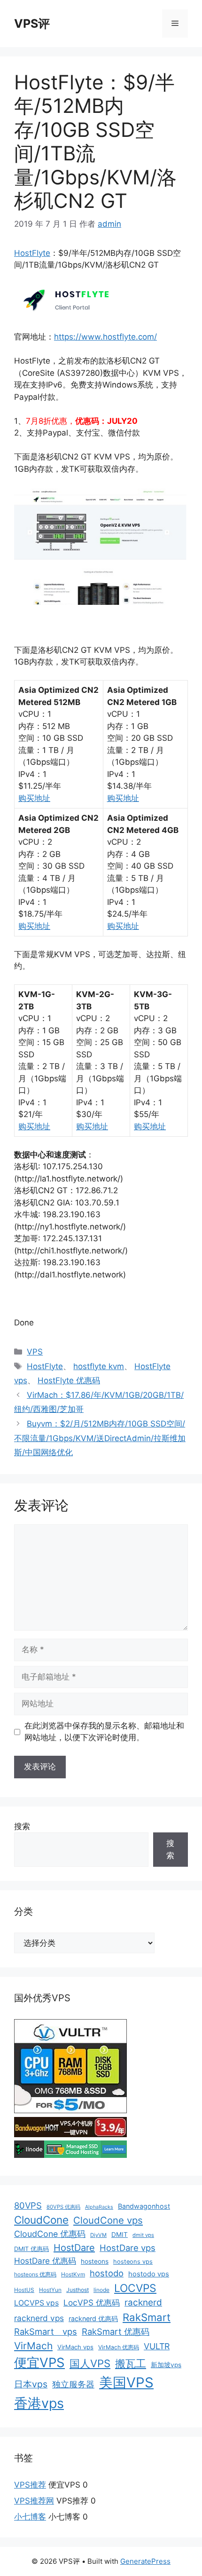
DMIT (120, 2235)
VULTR (157, 2346)
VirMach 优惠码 (119, 2347)
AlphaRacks (99, 2207)
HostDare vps (128, 2248)
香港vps (39, 2403)
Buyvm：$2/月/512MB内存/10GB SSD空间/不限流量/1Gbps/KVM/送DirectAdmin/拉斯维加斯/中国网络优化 (100, 1438)
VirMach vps (75, 2347)
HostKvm (73, 2274)
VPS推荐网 (34, 2501)
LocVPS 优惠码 (92, 2303)
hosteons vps (133, 2262)
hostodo (107, 2273)
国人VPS (90, 2363)
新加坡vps (166, 2365)
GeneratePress (145, 2561)
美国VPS (126, 2382)
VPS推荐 (30, 2485)
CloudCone (41, 2220)
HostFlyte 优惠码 (69, 1380)
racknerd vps (39, 2318)
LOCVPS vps (36, 2303)
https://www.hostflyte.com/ (105, 337)
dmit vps (143, 2235)
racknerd (143, 2303)
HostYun (50, 2290)
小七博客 (30, 2517)
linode (101, 2290)
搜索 (22, 1826)
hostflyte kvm (99, 1366)
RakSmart (147, 2317)
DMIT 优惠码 (31, 2249)
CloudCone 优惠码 (50, 2234)
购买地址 (34, 798)
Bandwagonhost (144, 2206)
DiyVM (98, 2235)
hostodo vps (149, 2274)
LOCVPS (135, 2288)
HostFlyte (32, 253)
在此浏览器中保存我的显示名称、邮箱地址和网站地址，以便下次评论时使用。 (104, 1732)
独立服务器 (73, 2384)
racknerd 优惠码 (93, 2318)
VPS (35, 1352)
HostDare (74, 2248)
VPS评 (32, 24)
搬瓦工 (131, 2363)
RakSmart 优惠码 (116, 2331)
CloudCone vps (108, 2220)
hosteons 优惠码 (35, 2274)
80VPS (28, 2205)
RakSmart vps (46, 2331)
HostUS (24, 2290)
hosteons (95, 2261)
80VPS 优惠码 (63, 2207)
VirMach (33, 2346)
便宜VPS (39, 2362)
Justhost (78, 2290)
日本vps (31, 2384)
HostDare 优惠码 (45, 2261)
